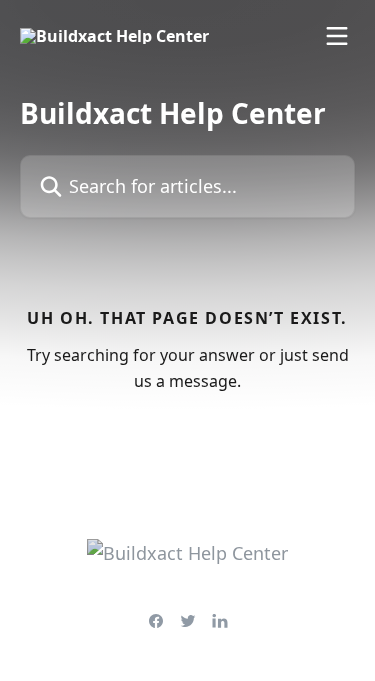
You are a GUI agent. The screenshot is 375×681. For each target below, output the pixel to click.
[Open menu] (337, 36)
